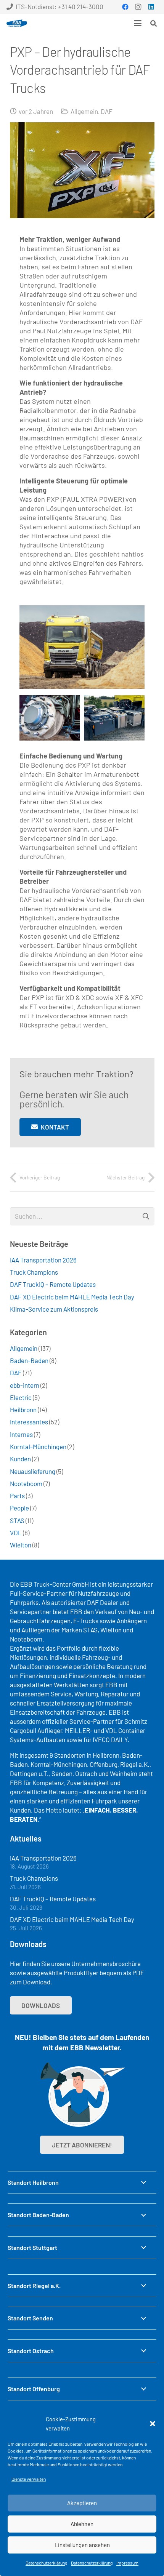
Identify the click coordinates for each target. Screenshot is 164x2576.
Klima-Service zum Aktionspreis (54, 1309)
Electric (21, 1397)
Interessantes (29, 1422)
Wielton (21, 1545)
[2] (114, 718)
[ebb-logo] (17, 23)
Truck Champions (34, 1272)
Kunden (20, 1459)
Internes (21, 1434)
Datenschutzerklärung (46, 2563)
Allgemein (84, 111)
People (19, 1508)
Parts (17, 1496)
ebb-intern (25, 1385)
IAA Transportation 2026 (43, 1260)
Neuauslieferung (33, 1471)
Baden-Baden (29, 1360)
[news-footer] (82, 2095)
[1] (50, 718)
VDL (16, 1533)
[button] (153, 2424)
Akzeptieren (82, 2503)
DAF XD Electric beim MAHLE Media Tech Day (72, 1297)
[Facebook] (125, 7)
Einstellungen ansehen (82, 2545)
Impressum (127, 2563)
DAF (107, 111)
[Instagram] (138, 7)
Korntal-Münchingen (38, 1446)
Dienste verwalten (29, 2479)
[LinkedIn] (151, 7)
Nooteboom (26, 1483)
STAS (17, 1520)
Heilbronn (23, 1410)
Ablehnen (82, 2524)
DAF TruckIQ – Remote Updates (53, 1284)
